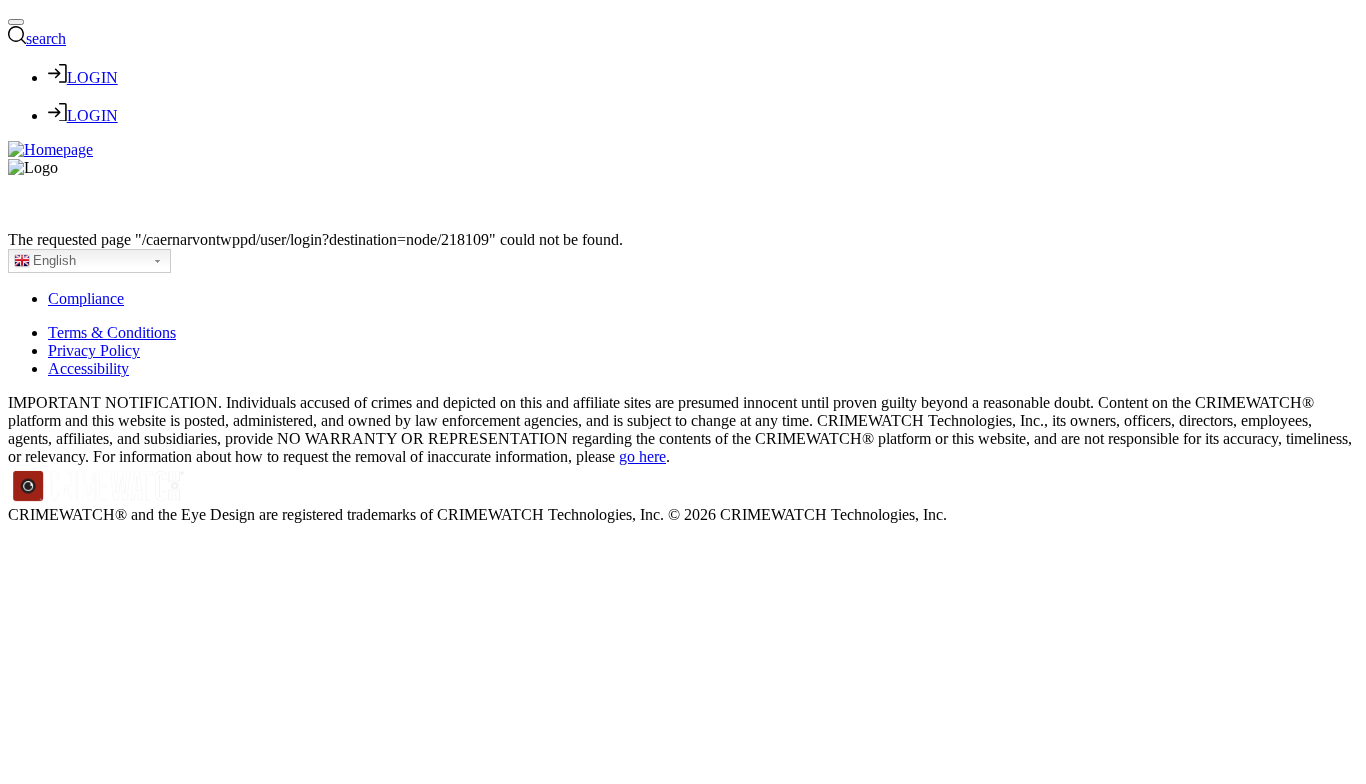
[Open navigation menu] (16, 22)
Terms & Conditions (112, 332)
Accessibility (88, 368)
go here (642, 456)
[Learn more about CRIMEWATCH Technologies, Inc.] (99, 496)
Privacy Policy (94, 350)
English (54, 260)
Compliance (86, 298)
